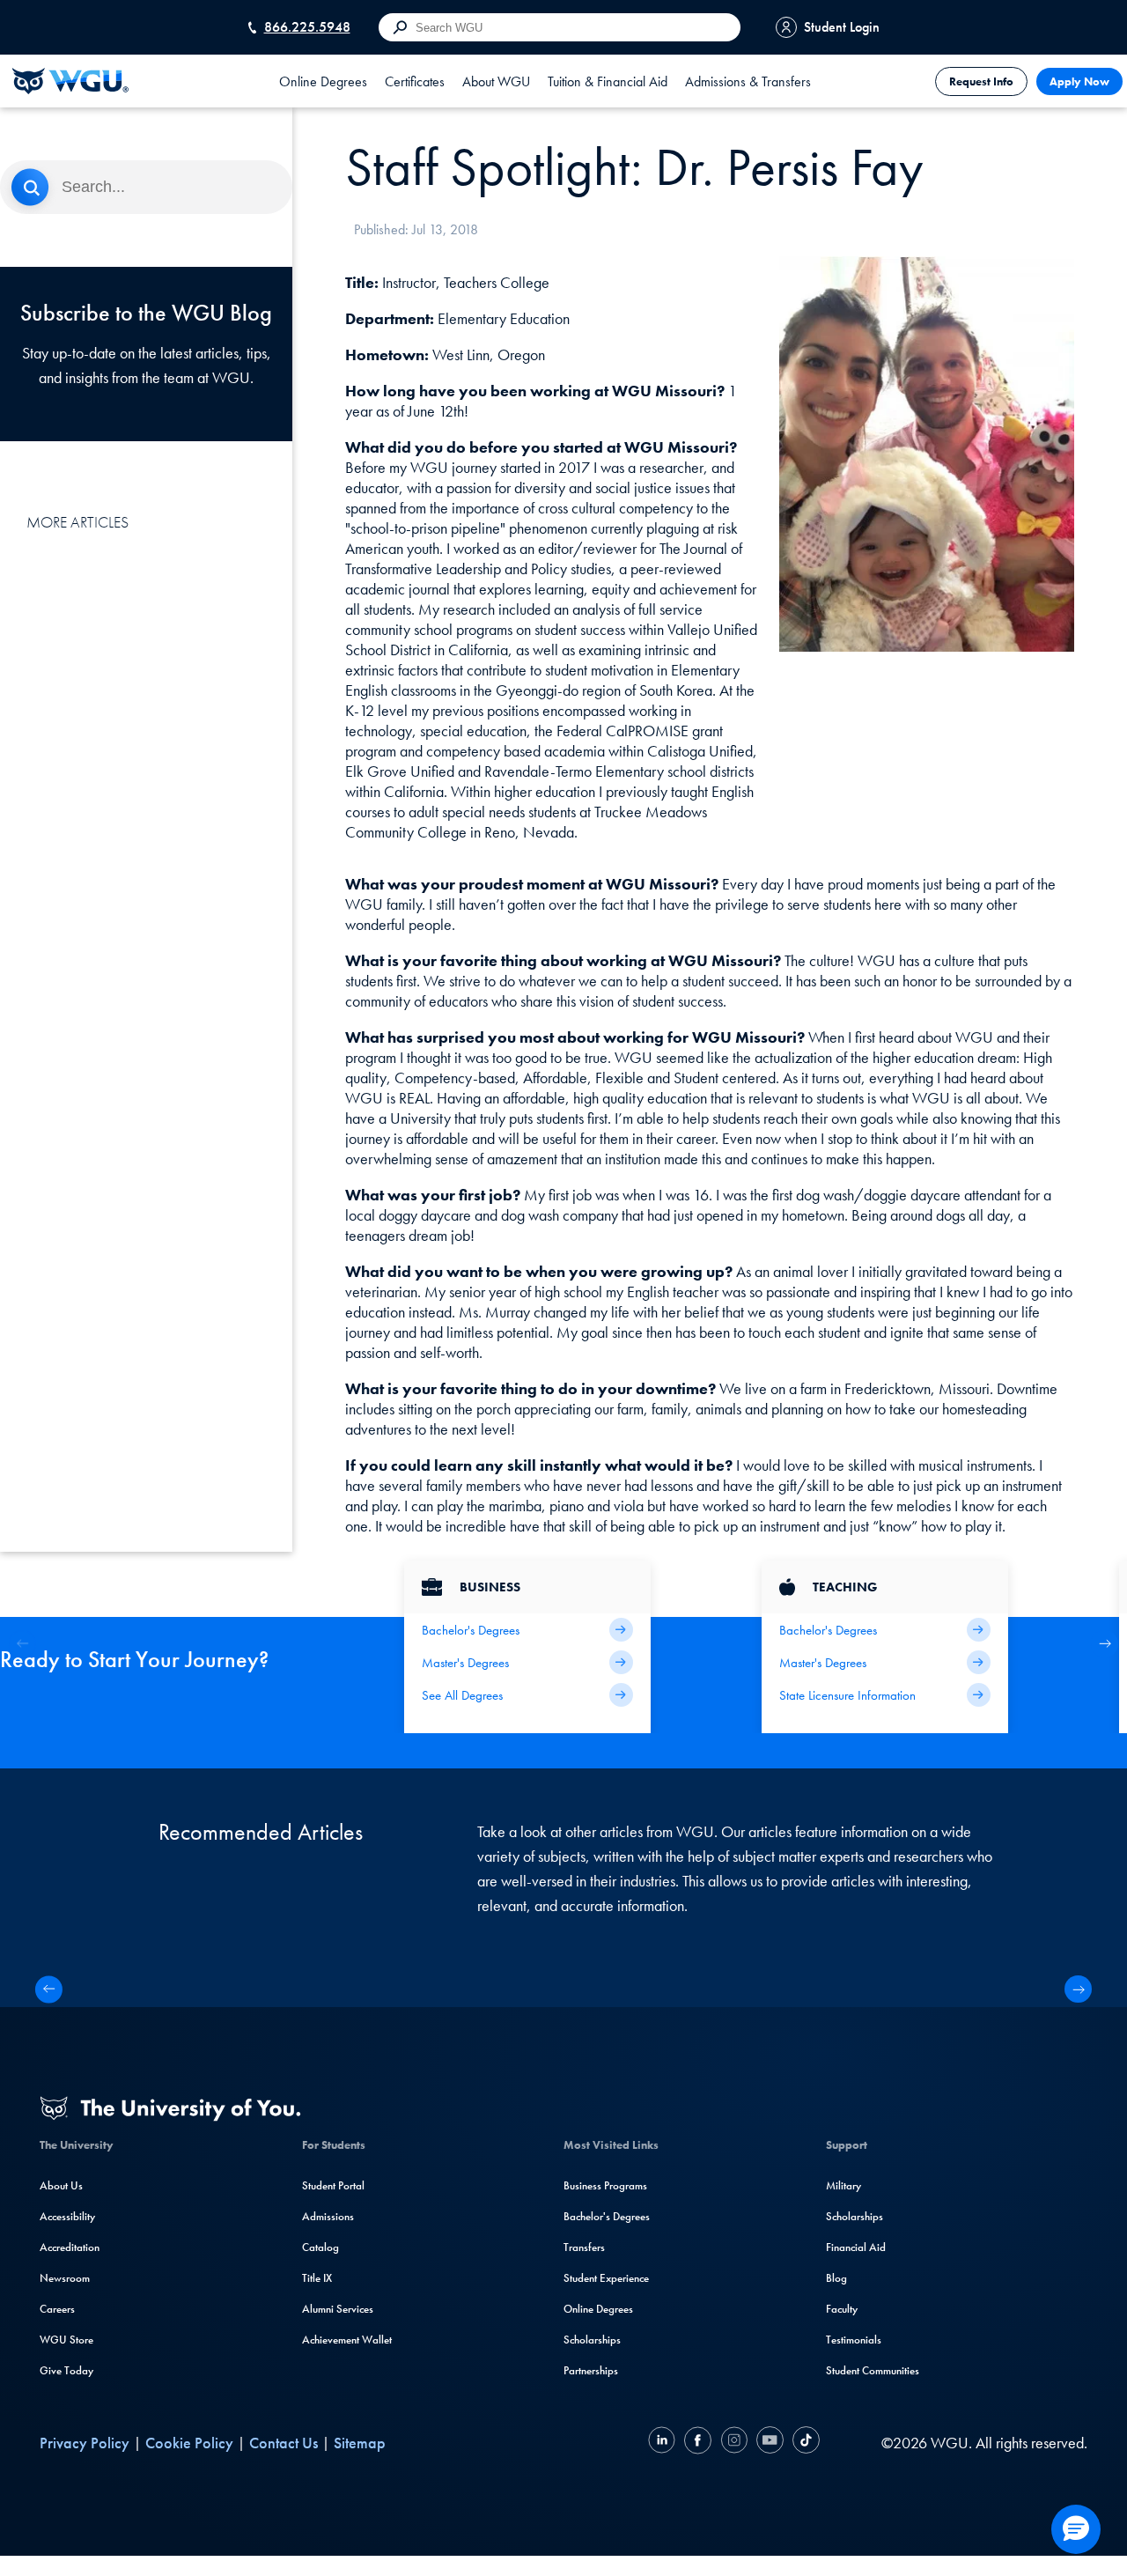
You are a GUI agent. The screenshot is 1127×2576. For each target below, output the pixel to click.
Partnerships (591, 2370)
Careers (57, 2309)
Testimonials (854, 2340)
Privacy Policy (85, 2443)
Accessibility (67, 2216)
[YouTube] (770, 2443)
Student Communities (873, 2370)
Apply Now (1079, 81)
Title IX (317, 2278)
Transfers (584, 2247)
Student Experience (606, 2278)
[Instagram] (734, 2443)
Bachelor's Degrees (607, 2216)
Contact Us (284, 2443)
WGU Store (66, 2340)
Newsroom (65, 2278)
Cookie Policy (189, 2443)
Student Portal (333, 2185)
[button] (1105, 1644)
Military (843, 2185)
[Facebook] (698, 2443)
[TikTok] (804, 2443)
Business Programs (605, 2185)
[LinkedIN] (664, 2443)
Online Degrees (598, 2309)
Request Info (981, 81)
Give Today (66, 2370)
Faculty (842, 2309)
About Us (61, 2185)
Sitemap (360, 2443)
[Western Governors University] (70, 81)
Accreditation (70, 2247)
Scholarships (592, 2340)
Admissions (328, 2216)
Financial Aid (856, 2247)
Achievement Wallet (347, 2340)
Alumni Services (338, 2309)
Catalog (320, 2247)
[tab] (323, 81)
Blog (836, 2278)
